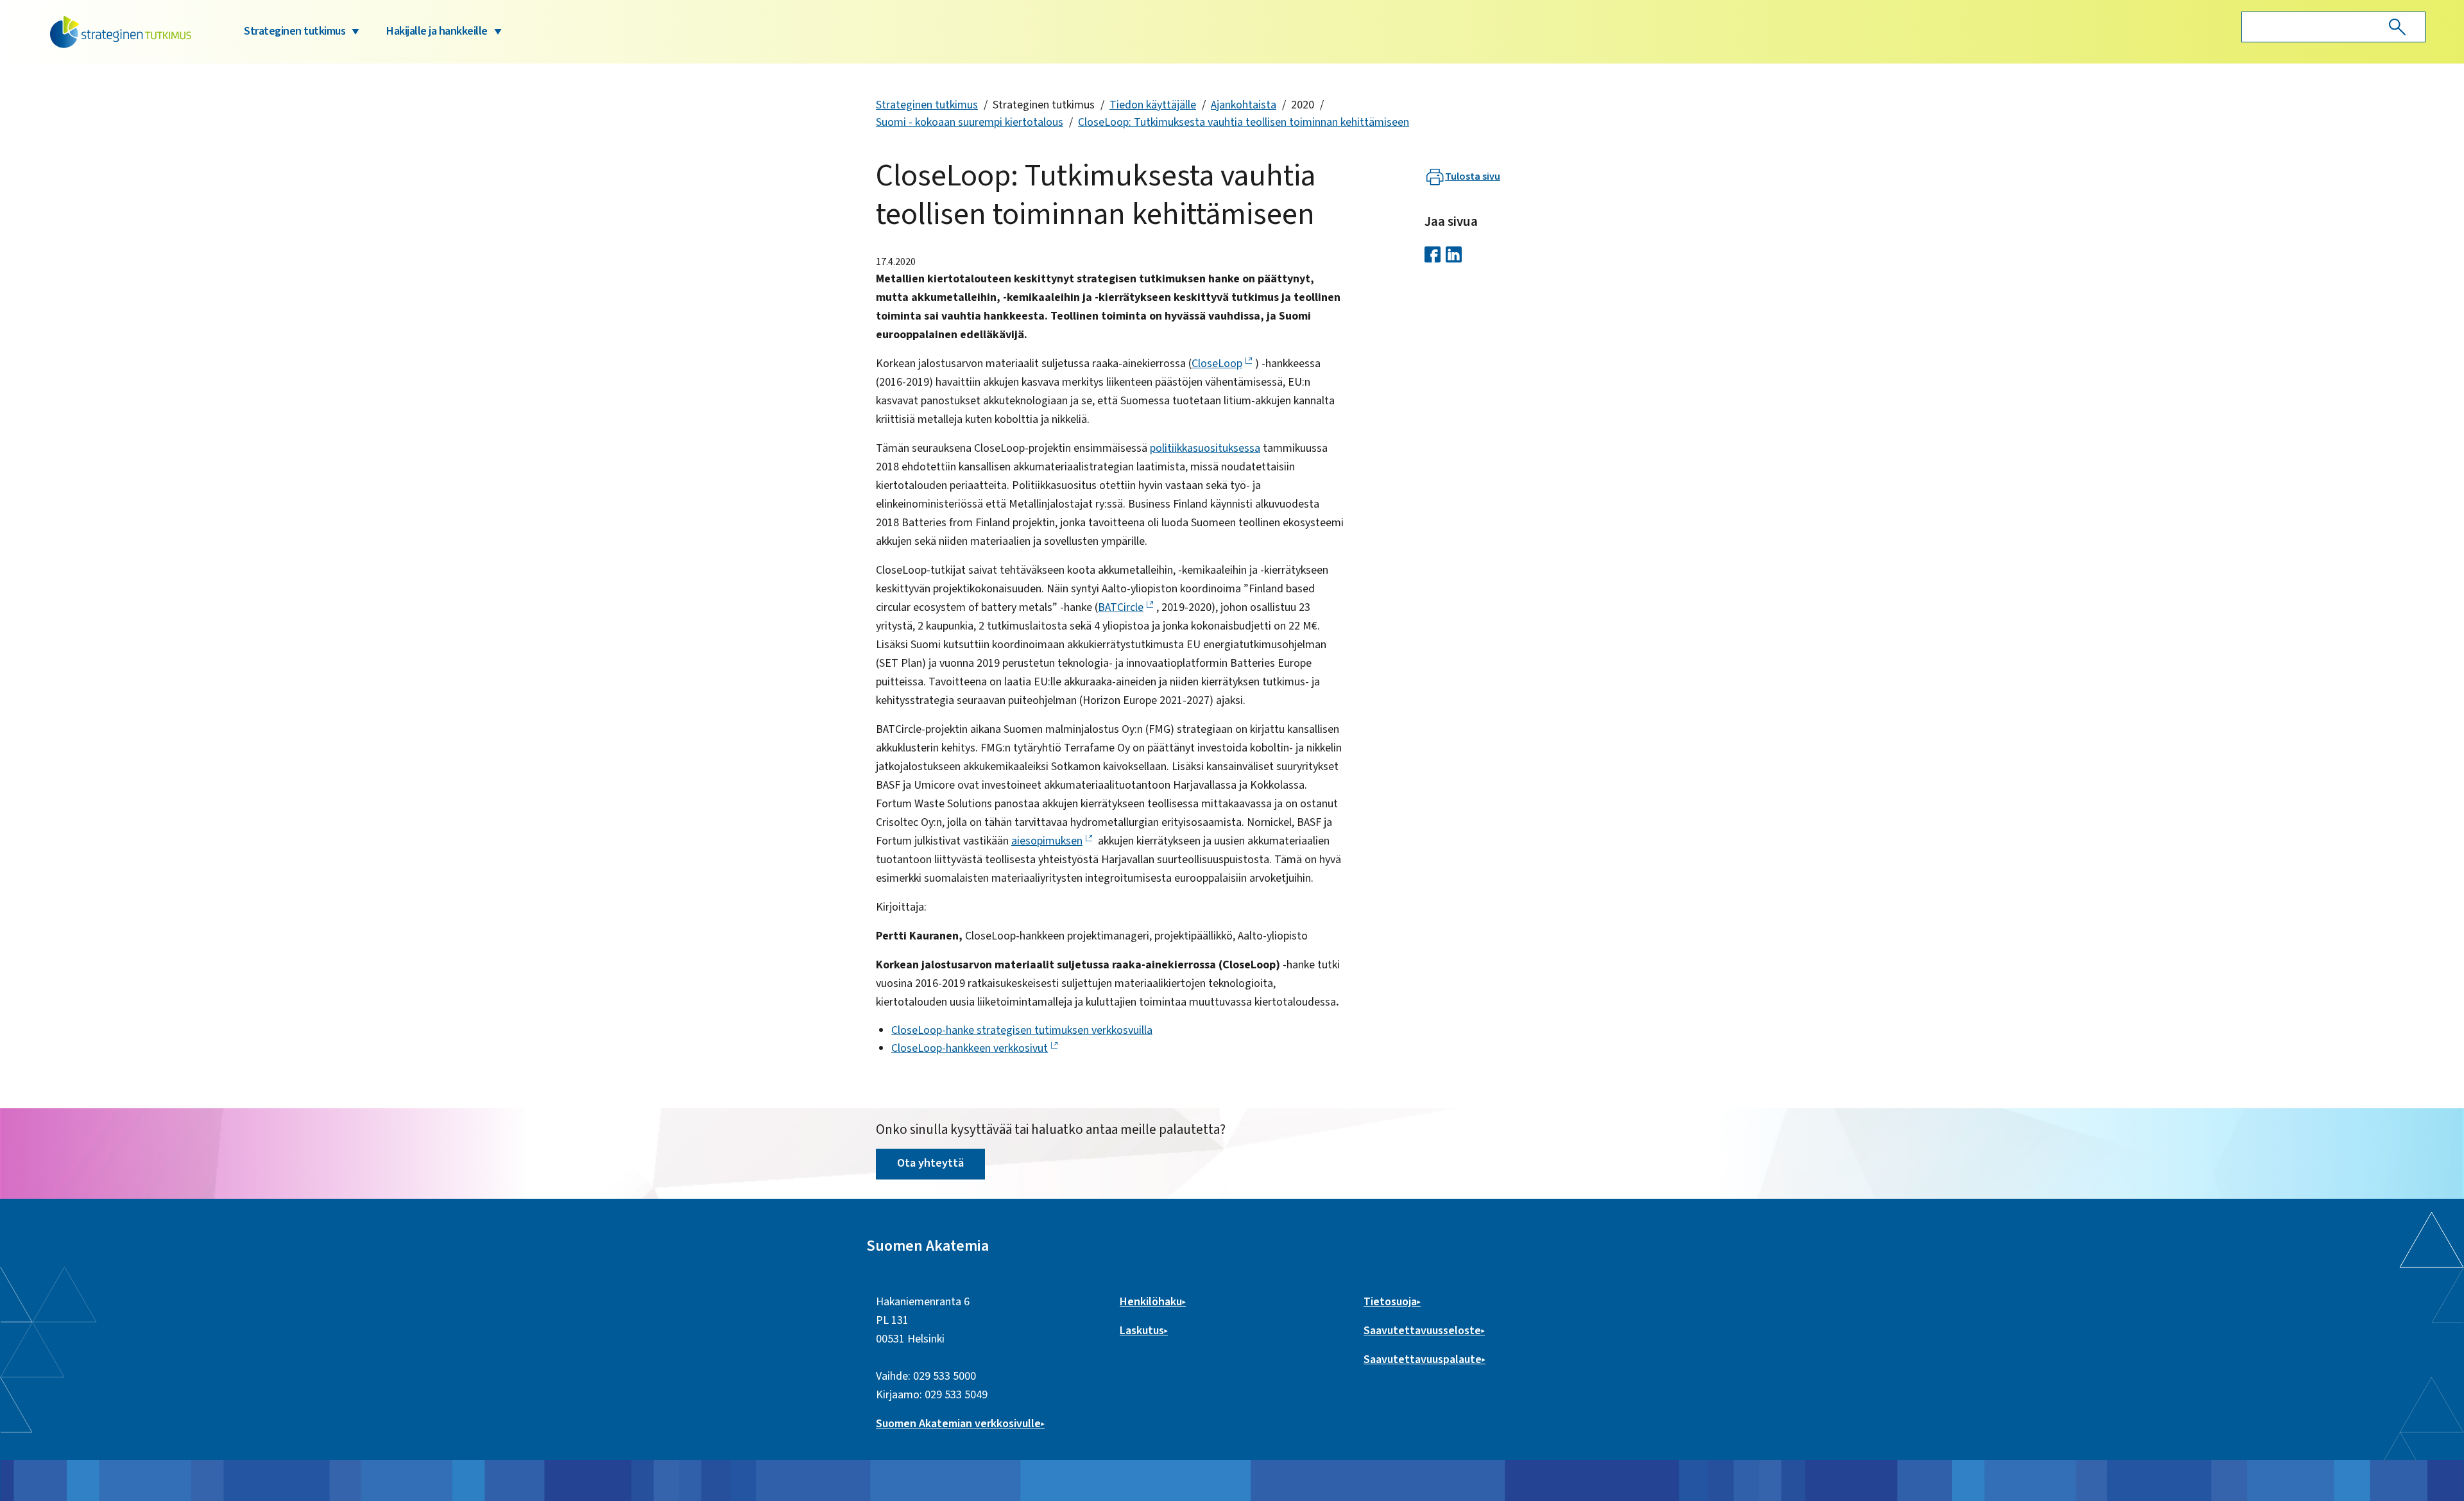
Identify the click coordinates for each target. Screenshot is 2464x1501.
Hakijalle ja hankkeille (437, 31)
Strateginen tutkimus (295, 31)
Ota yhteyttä (930, 1163)
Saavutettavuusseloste (1422, 1331)
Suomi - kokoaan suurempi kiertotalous (970, 122)
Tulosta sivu (1473, 176)
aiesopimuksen (1047, 841)
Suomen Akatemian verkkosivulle (958, 1424)
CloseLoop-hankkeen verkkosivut (970, 1048)
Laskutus (1142, 1331)
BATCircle (1121, 607)
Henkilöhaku (1151, 1302)
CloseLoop (1217, 364)
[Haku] (2397, 27)
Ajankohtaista (1244, 105)
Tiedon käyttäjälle (1153, 105)
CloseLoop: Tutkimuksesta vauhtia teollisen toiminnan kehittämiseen (1244, 122)
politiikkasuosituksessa (1205, 448)
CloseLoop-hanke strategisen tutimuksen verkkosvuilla (1022, 1030)
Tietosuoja (1390, 1302)
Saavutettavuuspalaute (1423, 1359)
